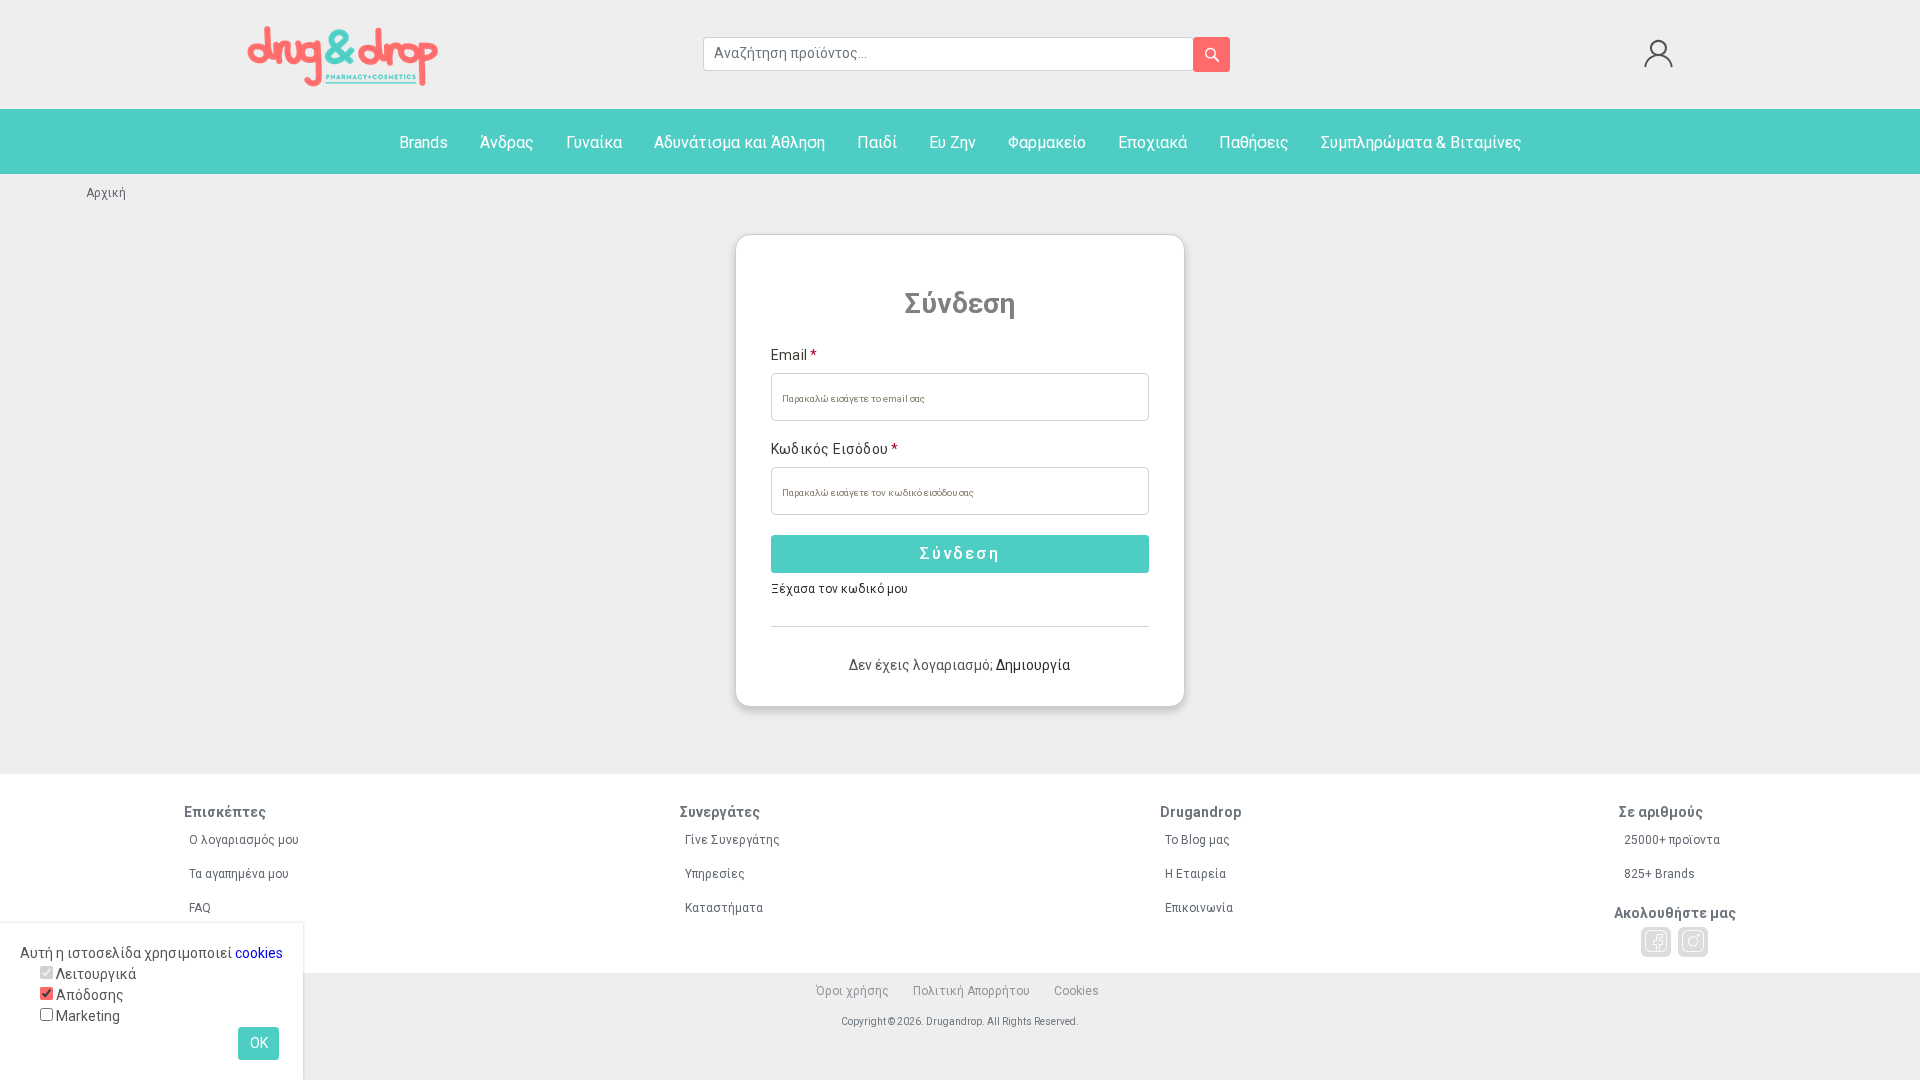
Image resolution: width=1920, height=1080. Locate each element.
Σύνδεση (960, 553)
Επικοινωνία (1199, 908)
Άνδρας (507, 142)
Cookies (1076, 991)
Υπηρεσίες (715, 874)
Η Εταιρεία (1195, 874)
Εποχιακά (1152, 142)
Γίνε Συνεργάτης (732, 840)
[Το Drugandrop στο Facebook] (1656, 942)
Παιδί (877, 142)
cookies (259, 953)
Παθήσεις (1254, 142)
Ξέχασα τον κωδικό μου (839, 589)
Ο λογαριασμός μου (244, 840)
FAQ (200, 908)
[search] (1211, 54)
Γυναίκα (594, 142)
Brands (423, 142)
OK (259, 1043)
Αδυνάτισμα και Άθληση (739, 142)
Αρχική (106, 193)
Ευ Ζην (952, 142)
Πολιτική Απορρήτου (971, 991)
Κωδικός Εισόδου (834, 449)
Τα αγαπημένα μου (239, 874)
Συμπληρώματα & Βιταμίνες (1421, 142)
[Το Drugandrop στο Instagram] (1693, 942)
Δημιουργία (1033, 665)
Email (794, 355)
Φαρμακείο (1047, 142)
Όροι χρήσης (852, 991)
